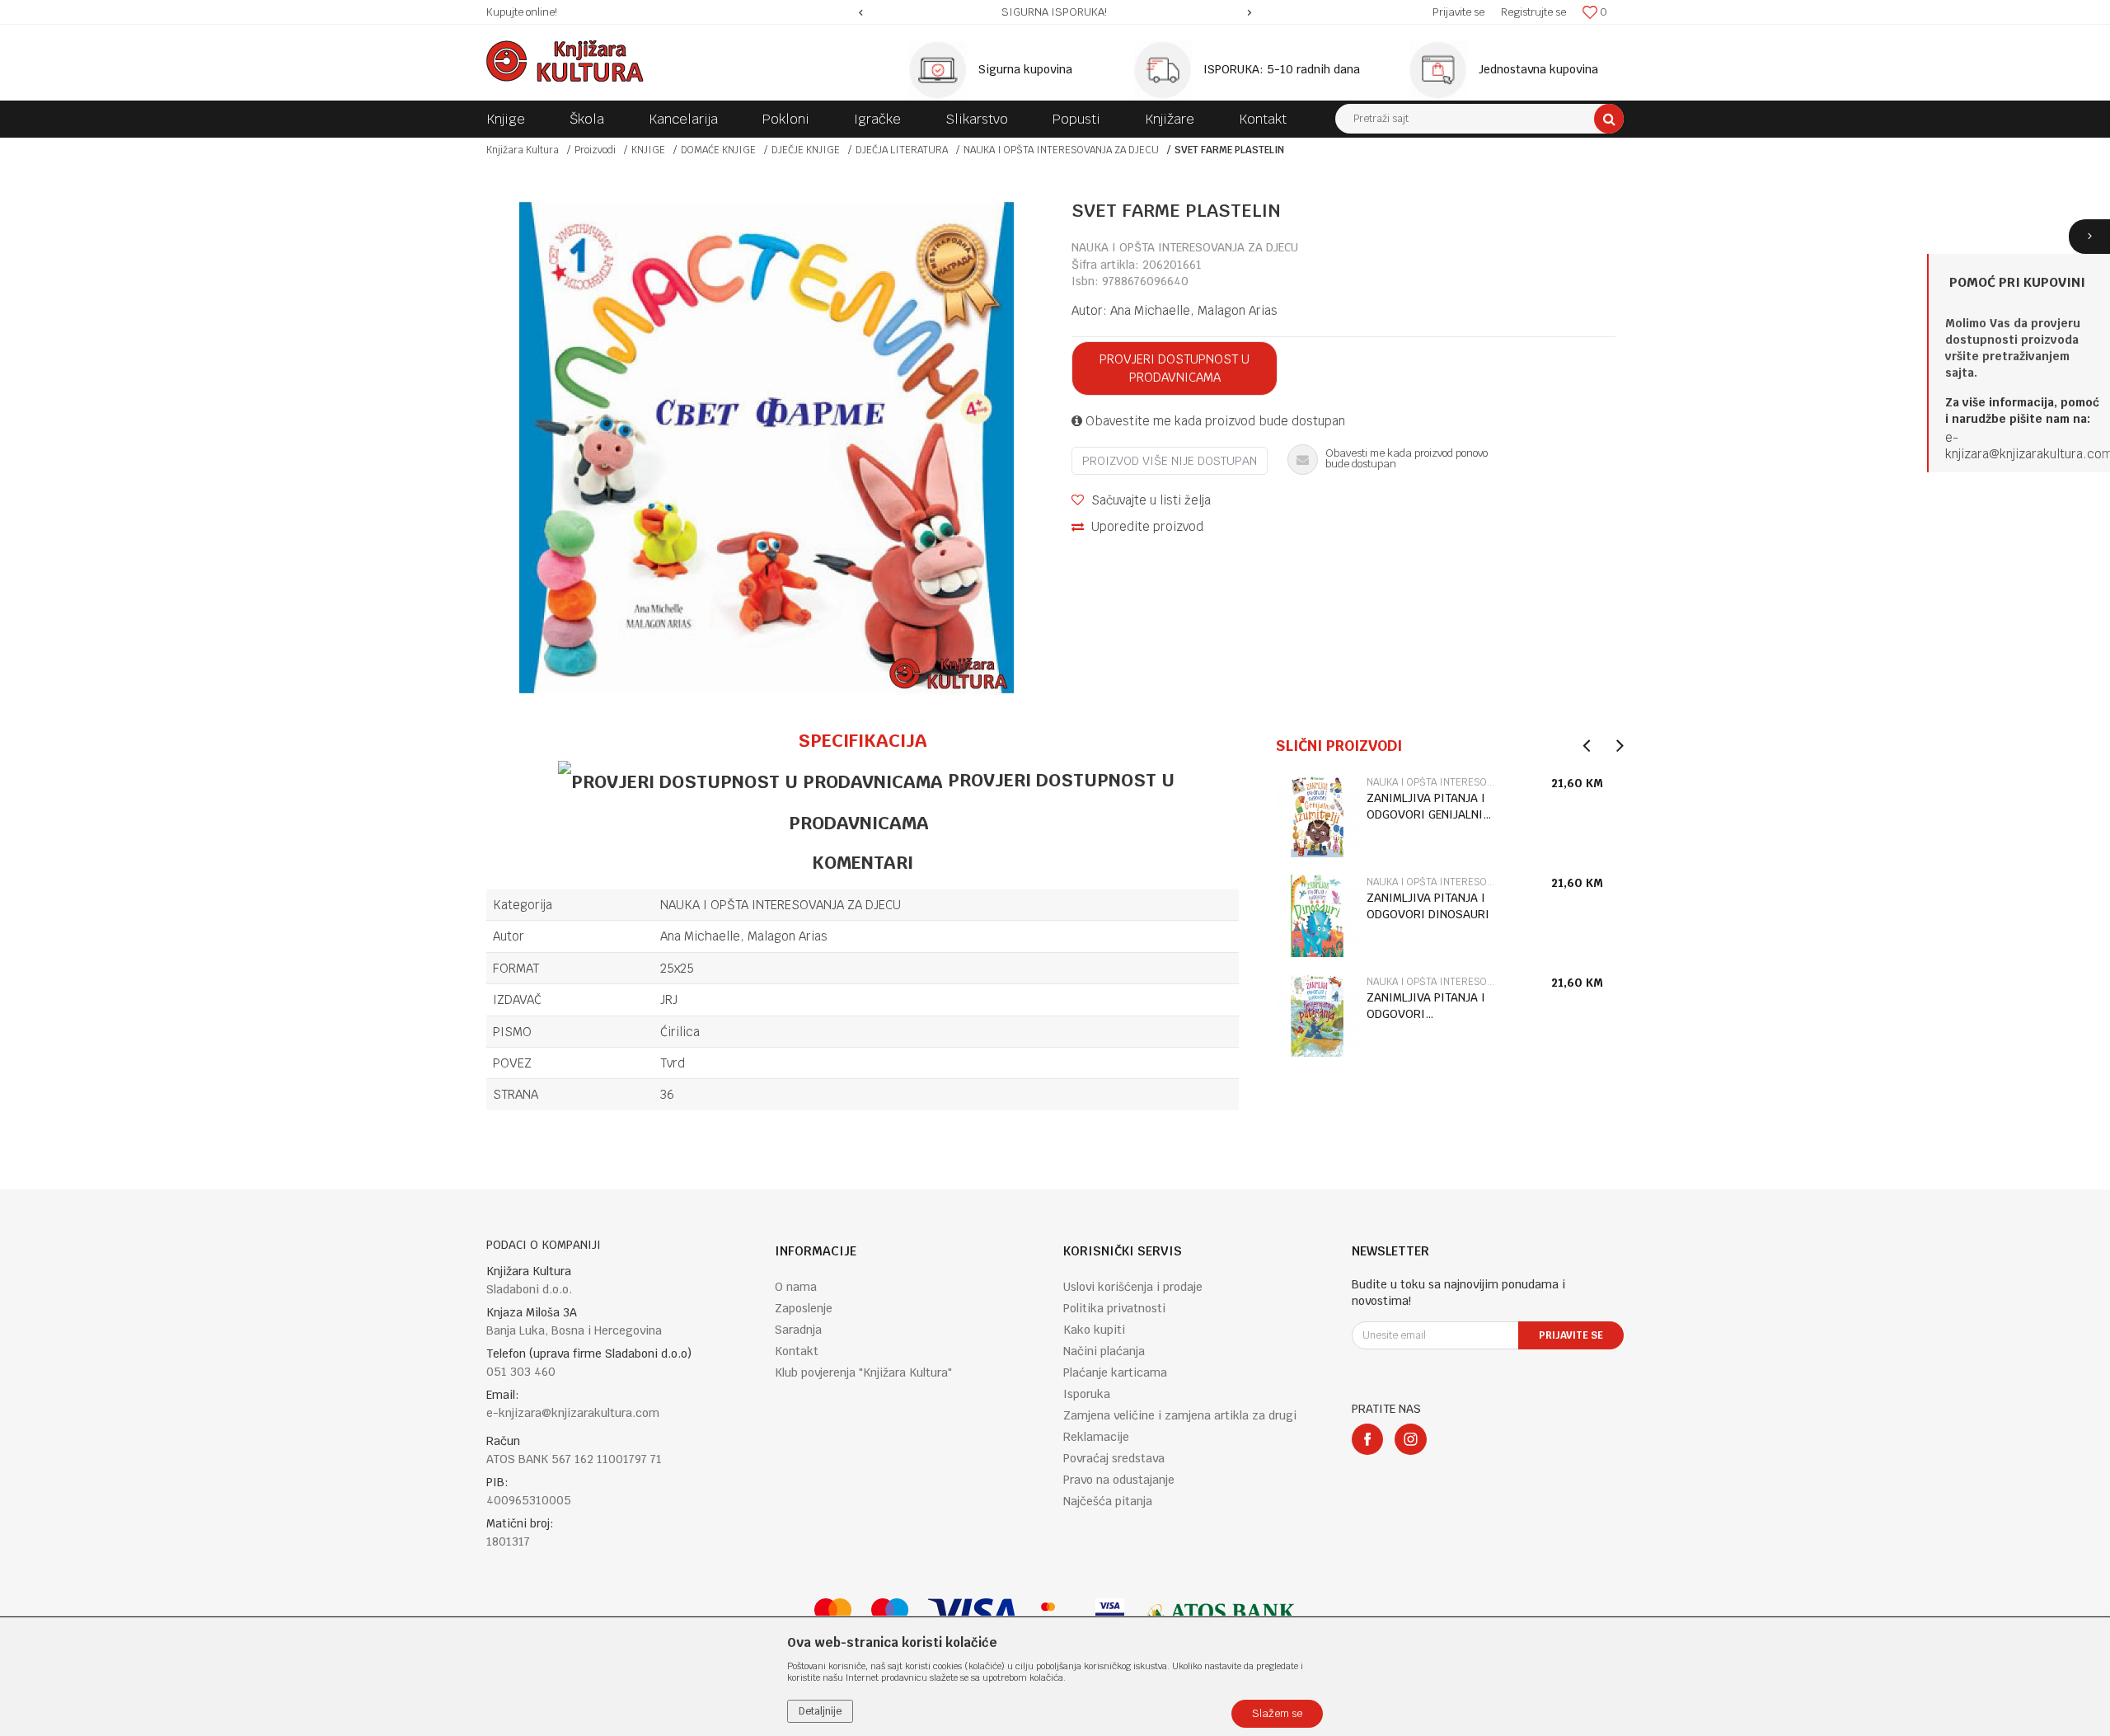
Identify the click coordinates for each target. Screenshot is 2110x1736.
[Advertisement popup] (1055, 868)
